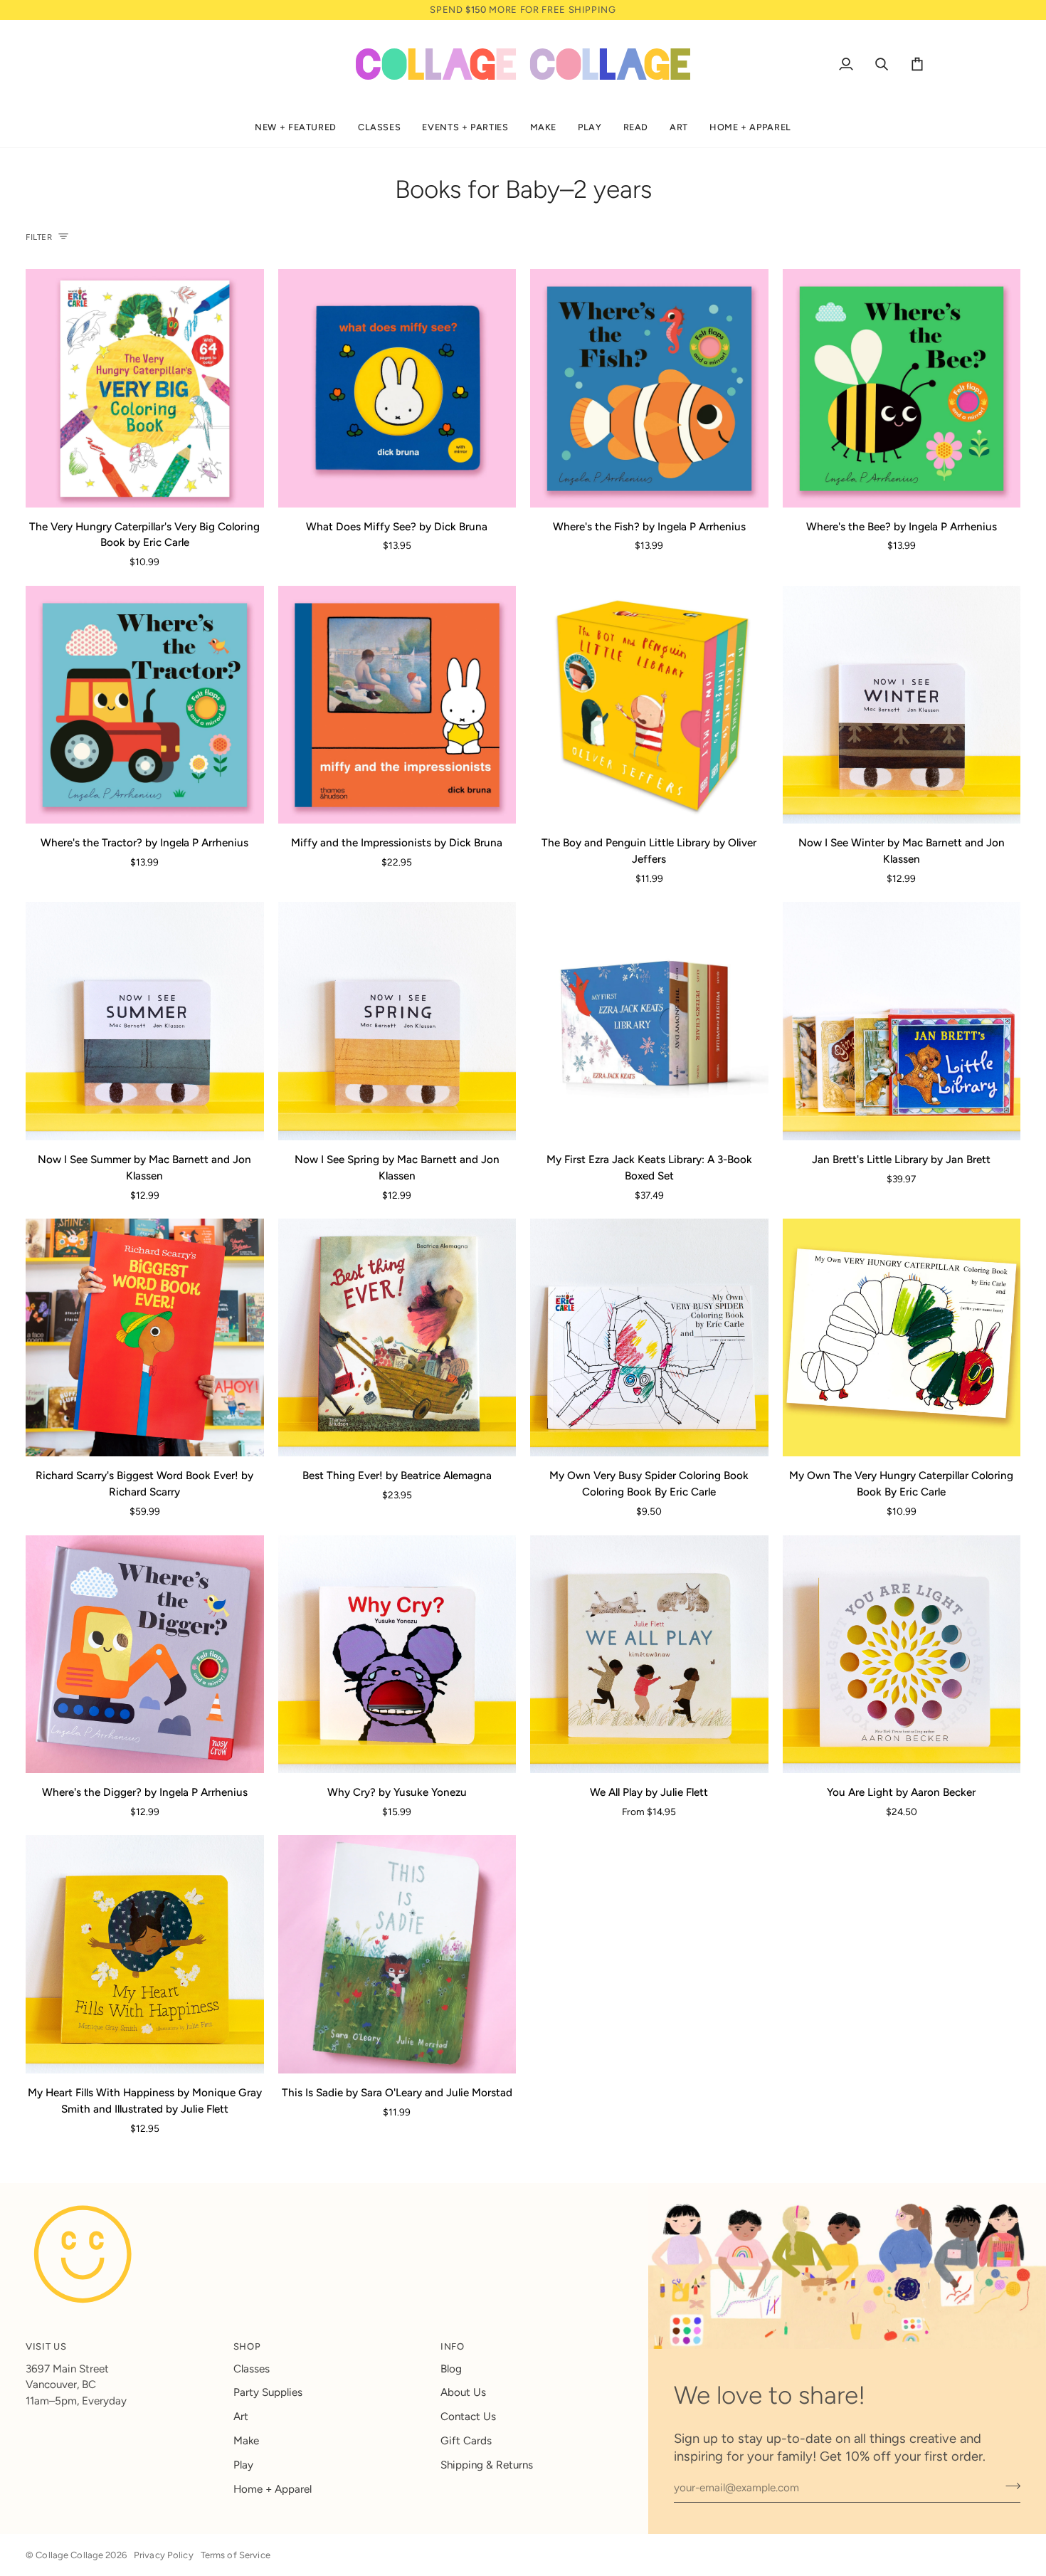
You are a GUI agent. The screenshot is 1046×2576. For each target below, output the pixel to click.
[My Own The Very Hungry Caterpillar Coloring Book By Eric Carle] (902, 1338)
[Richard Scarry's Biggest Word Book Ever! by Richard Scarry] (145, 1338)
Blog (451, 2369)
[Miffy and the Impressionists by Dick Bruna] (397, 705)
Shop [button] (247, 2346)
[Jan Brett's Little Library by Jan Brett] (902, 1021)
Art (241, 2417)
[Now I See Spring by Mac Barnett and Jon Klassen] (397, 1021)
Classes (252, 2369)
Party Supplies (268, 2392)
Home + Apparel (273, 2489)
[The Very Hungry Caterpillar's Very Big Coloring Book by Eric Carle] (145, 388)
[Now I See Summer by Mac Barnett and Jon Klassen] (145, 1021)
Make (246, 2441)
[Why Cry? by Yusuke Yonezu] (397, 1655)
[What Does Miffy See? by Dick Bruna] (397, 388)
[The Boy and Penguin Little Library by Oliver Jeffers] (649, 705)
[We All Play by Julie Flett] (649, 1655)
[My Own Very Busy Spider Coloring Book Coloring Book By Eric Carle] (649, 1338)
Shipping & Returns (487, 2465)
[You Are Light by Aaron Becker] (902, 1655)
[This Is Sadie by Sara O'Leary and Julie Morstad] (397, 1954)
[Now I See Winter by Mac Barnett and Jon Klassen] (902, 705)
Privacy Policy (164, 2555)
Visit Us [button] (46, 2346)
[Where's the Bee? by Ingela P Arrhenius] (902, 388)
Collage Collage (69, 2555)
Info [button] (453, 2346)
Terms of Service (236, 2555)
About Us (463, 2392)
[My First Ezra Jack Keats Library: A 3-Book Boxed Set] (649, 1021)
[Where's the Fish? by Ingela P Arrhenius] (649, 388)
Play (243, 2465)
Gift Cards (466, 2441)
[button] (296, 128)
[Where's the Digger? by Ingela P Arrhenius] (145, 1655)
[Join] (1009, 2486)
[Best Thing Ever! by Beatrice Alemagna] (397, 1338)
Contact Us (468, 2417)
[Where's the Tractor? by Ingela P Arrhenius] (145, 705)
